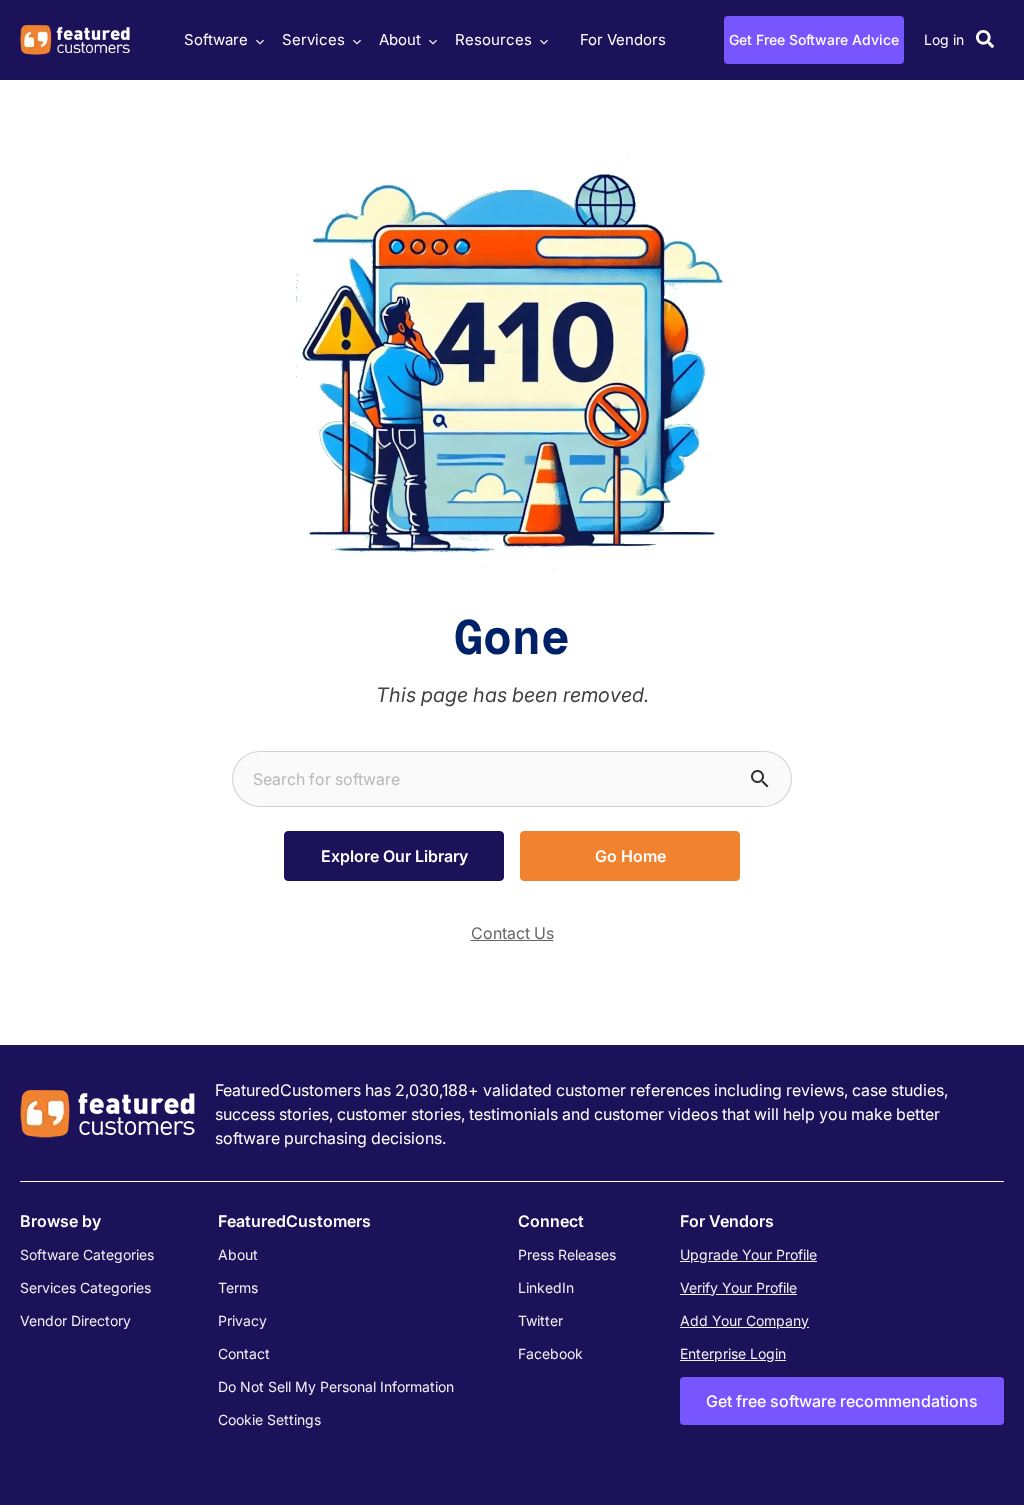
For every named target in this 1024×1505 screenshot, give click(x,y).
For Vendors (623, 39)
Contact (244, 1353)
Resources (493, 39)
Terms (238, 1287)
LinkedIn (546, 1287)
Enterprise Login (733, 1353)
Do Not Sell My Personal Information (336, 1386)
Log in (944, 39)
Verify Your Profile (738, 1287)
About (400, 39)
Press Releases (567, 1254)
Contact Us (512, 933)
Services (313, 39)
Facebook (550, 1353)
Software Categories (87, 1254)
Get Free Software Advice (814, 39)
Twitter (540, 1320)
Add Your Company (744, 1320)
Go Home (630, 856)
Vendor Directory (75, 1320)
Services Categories (85, 1287)
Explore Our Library (394, 856)
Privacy (242, 1320)
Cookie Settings (269, 1419)
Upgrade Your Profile (748, 1254)
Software (216, 39)
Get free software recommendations (842, 1401)
